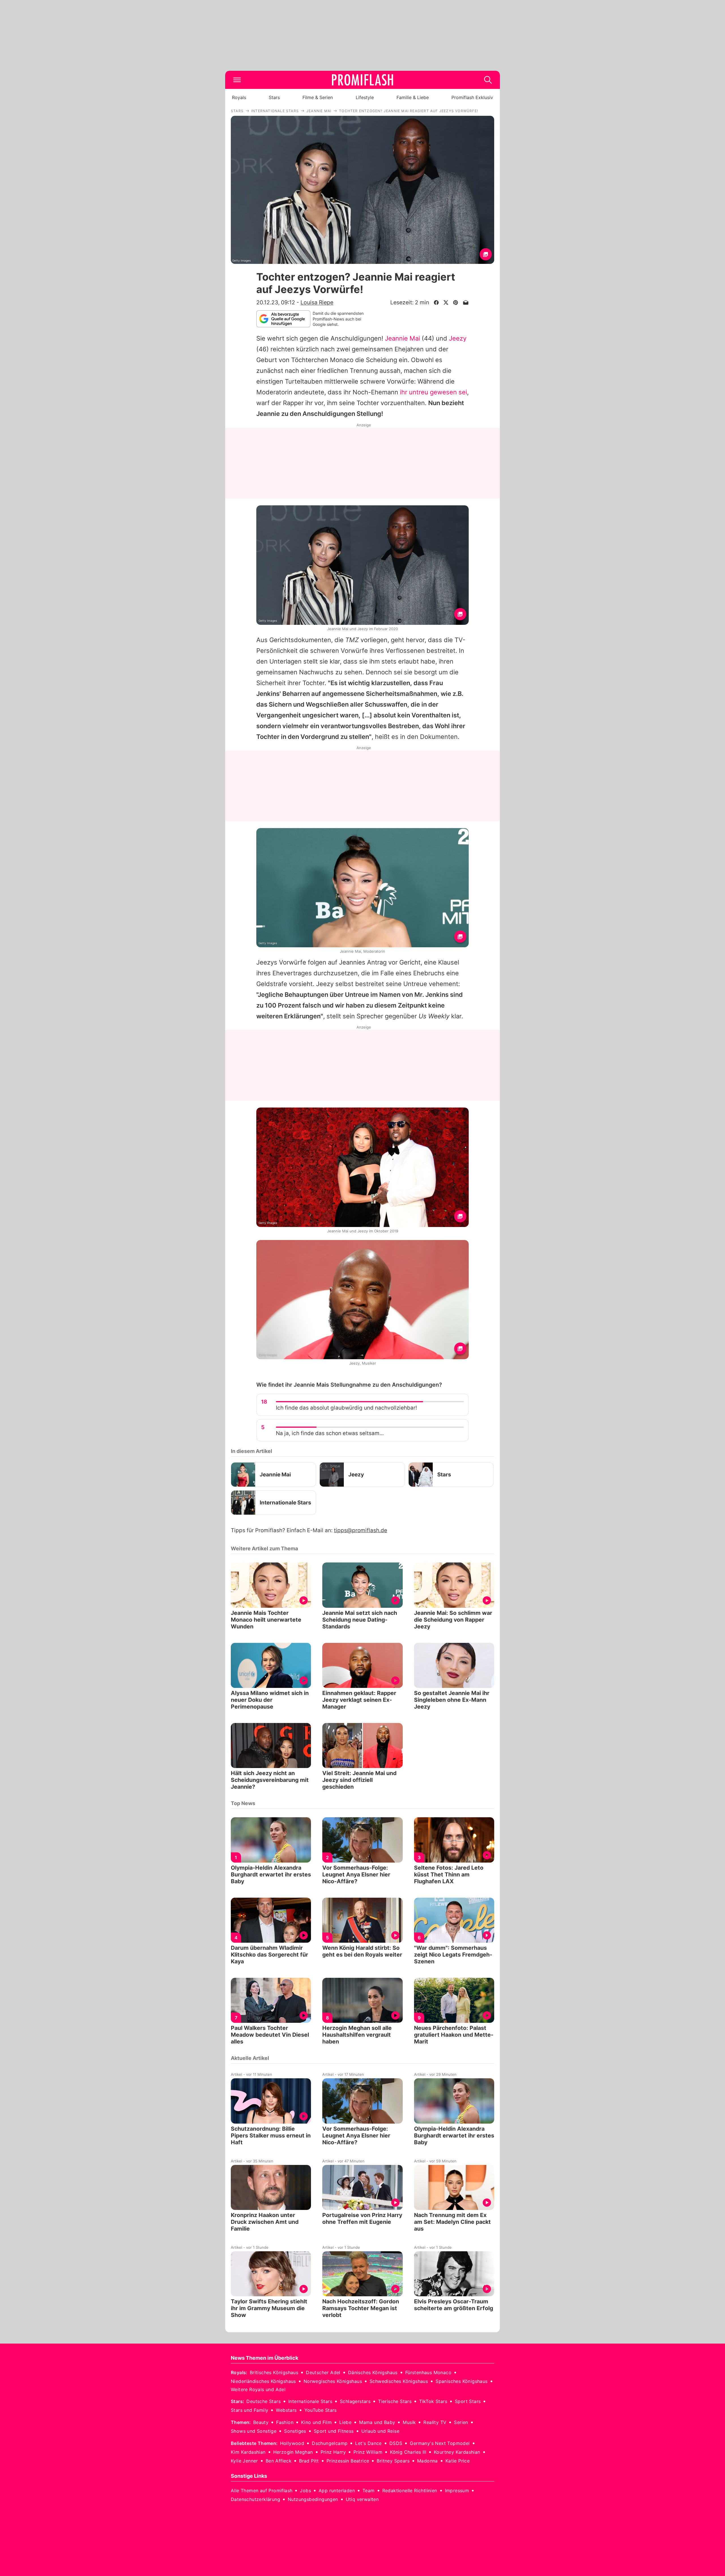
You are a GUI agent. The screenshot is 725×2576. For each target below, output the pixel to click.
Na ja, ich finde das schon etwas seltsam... (330, 1433)
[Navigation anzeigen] (237, 80)
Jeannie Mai (402, 338)
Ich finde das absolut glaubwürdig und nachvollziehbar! (346, 1408)
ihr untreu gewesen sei (433, 392)
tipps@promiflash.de (361, 1530)
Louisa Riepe (317, 302)
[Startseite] (362, 80)
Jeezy (458, 338)
